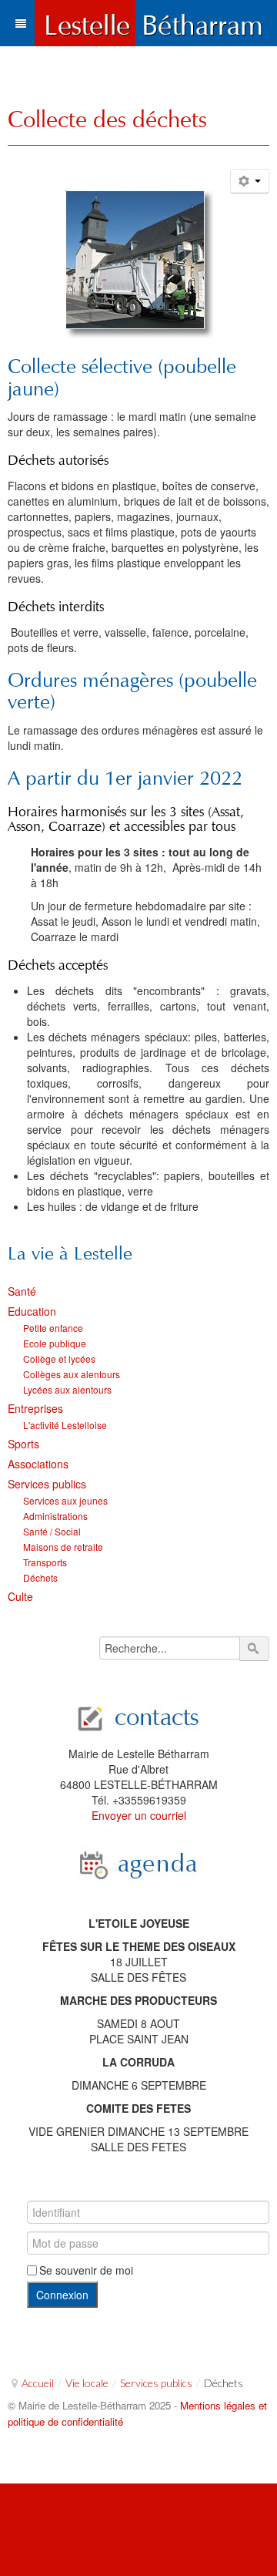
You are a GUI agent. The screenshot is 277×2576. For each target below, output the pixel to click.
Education (32, 1311)
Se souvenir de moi (86, 2270)
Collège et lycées (59, 1359)
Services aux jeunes (65, 1500)
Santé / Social (52, 1531)
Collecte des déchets (107, 119)
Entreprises (35, 1408)
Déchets (40, 1577)
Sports (23, 1444)
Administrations (55, 1516)
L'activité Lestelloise (65, 1425)
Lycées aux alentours (67, 1389)
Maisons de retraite (63, 1547)
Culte (20, 1596)
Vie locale (87, 2383)
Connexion (62, 2295)
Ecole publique (55, 1343)
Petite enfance (53, 1328)
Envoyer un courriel (139, 1815)
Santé (22, 1291)
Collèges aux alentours (72, 1374)
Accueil (38, 2383)
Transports (45, 1562)
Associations (38, 1464)
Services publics (47, 1484)
